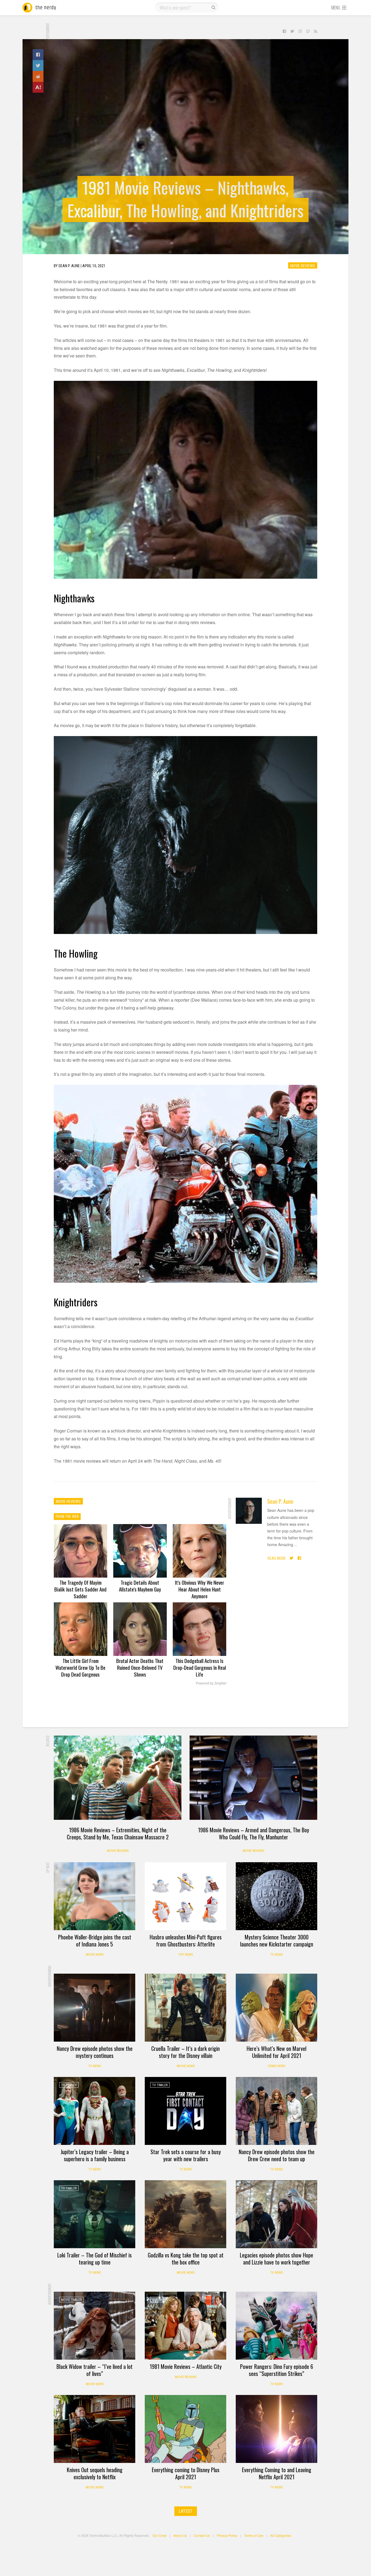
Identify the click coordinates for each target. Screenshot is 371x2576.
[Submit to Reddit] (38, 76)
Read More (277, 1558)
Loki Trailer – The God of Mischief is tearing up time (95, 2259)
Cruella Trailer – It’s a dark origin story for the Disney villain (185, 2052)
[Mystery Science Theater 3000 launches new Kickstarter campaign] (276, 1896)
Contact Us (202, 2535)
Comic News (276, 2066)
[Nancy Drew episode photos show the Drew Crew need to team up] (276, 2111)
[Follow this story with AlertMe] (38, 87)
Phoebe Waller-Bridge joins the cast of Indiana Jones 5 (95, 1940)
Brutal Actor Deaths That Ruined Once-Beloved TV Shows (140, 1667)
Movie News (95, 1955)
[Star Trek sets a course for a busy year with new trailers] (185, 2111)
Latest (186, 2511)
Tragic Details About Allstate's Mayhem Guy (140, 1586)
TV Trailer (69, 2085)
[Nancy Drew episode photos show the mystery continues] (95, 2008)
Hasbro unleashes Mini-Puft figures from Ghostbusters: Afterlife (186, 1940)
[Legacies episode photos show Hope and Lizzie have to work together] (276, 2214)
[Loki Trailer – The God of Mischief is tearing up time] (95, 2214)
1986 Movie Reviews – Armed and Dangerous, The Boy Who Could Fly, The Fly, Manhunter (254, 1833)
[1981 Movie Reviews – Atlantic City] (185, 2326)
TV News (276, 1955)
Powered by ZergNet (211, 1683)
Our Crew (159, 2535)
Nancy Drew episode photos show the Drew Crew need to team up (277, 2155)
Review (157, 2300)
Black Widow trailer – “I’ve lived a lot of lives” (95, 2370)
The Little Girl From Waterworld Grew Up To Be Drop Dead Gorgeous (80, 1667)
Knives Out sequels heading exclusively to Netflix (95, 2473)
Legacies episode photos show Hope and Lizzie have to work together (276, 2259)
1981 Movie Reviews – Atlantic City (186, 2366)
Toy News (185, 1955)
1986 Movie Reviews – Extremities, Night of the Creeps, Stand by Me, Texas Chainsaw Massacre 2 (118, 1833)
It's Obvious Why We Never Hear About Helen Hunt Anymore (199, 1589)
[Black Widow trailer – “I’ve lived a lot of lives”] (95, 2326)
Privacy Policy (227, 2535)
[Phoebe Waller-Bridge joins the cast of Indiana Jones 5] (95, 1896)
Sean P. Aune (280, 1501)
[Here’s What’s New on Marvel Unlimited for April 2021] (276, 2008)
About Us (180, 2535)
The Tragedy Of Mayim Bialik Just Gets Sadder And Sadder (80, 1589)
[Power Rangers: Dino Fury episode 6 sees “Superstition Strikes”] (276, 2326)
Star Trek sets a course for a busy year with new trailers (186, 2155)
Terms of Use (254, 2535)
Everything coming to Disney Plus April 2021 (186, 2473)
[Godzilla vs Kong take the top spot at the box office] (185, 2214)
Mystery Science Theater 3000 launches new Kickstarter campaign (277, 1940)
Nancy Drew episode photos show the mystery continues (95, 2052)
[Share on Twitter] (38, 66)
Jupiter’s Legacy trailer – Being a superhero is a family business (95, 2155)
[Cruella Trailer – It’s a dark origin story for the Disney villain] (185, 2008)
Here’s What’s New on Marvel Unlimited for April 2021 (276, 2052)
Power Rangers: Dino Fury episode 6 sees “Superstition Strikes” (277, 2370)
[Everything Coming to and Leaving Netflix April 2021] (276, 2429)
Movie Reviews (303, 266)
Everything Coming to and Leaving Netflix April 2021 (277, 2473)
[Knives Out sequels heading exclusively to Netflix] (95, 2429)
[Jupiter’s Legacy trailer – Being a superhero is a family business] (95, 2111)
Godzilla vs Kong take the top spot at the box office (186, 2259)
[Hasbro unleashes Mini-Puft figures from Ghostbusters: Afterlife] (185, 1896)
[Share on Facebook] (38, 55)
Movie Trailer (162, 1982)
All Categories (281, 2535)
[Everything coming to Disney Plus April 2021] (185, 2429)
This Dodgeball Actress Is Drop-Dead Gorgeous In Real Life (200, 1667)
